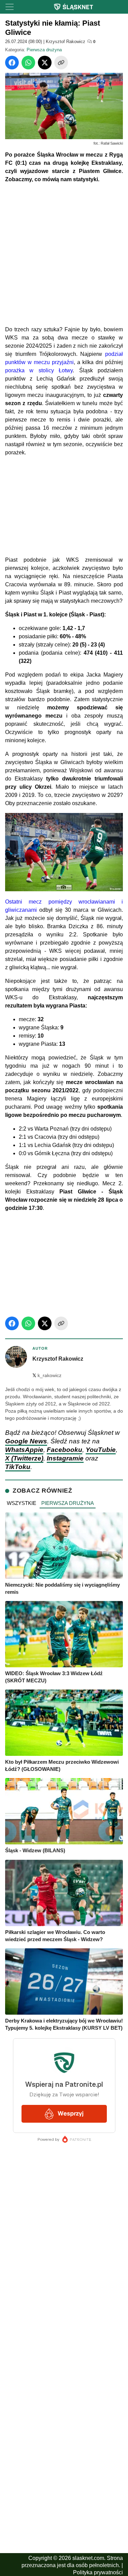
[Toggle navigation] (10, 7)
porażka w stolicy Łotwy (39, 370)
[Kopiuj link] (61, 63)
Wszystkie (22, 1503)
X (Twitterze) (24, 1458)
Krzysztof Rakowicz (66, 42)
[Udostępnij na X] (45, 63)
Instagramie (65, 1458)
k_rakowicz (47, 1376)
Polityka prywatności (98, 2572)
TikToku (18, 1467)
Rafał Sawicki (112, 143)
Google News (26, 1441)
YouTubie (101, 1450)
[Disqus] (64, 2387)
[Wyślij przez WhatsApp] (28, 63)
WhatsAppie (24, 1450)
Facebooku (65, 1450)
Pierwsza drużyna (44, 50)
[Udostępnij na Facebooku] (12, 63)
